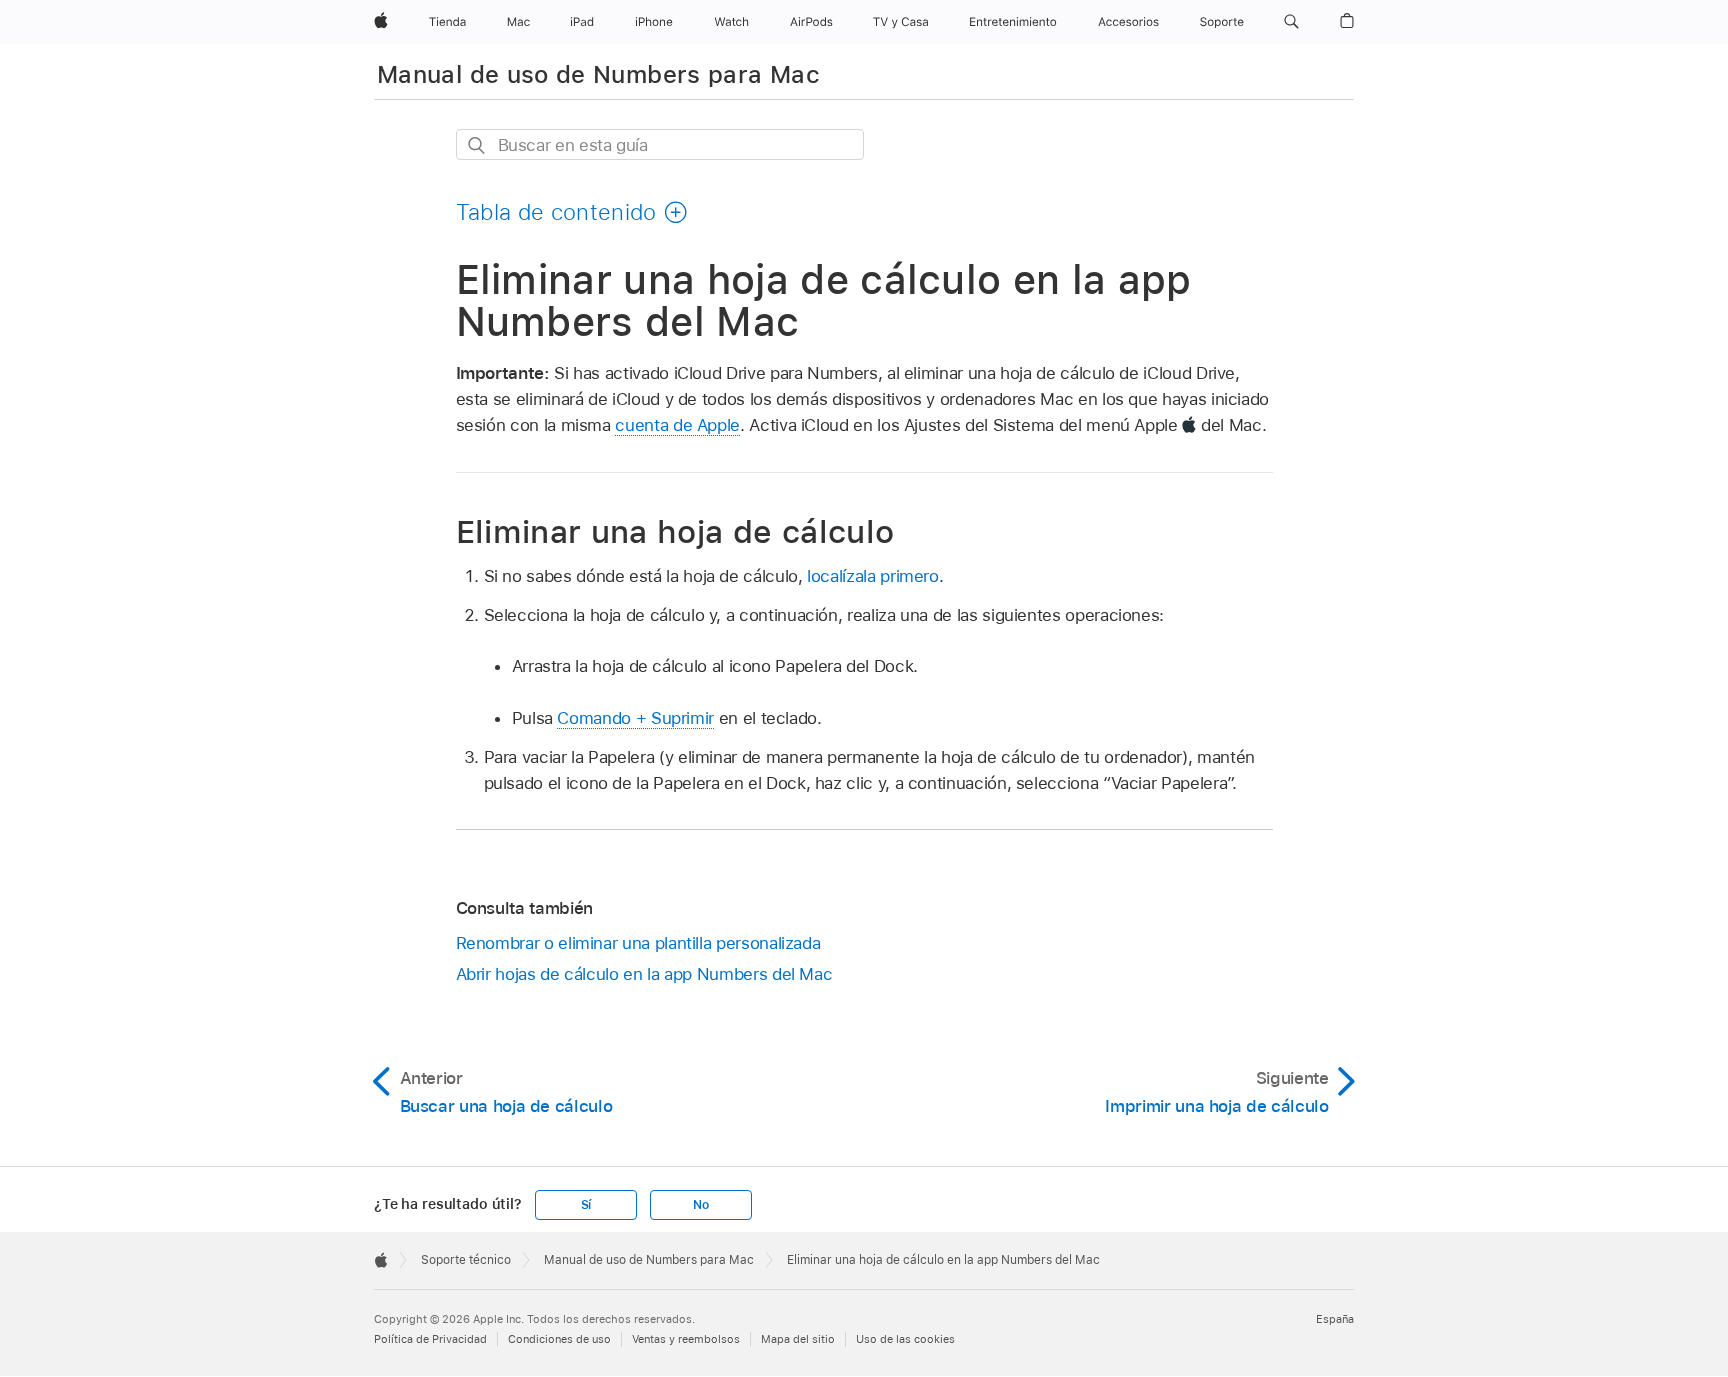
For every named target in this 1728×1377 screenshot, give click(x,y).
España (1335, 1319)
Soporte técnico (466, 1260)
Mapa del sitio (798, 1339)
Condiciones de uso (559, 1339)
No (701, 1205)
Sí (586, 1205)
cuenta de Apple (677, 425)
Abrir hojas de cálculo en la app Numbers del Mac (644, 974)
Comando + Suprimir (635, 718)
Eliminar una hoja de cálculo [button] (675, 531)
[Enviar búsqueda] (477, 145)
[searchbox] (660, 144)
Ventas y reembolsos (686, 1339)
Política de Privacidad (430, 1339)
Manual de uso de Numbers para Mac (598, 74)
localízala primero (873, 576)
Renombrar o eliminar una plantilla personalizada (638, 943)
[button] (1291, 22)
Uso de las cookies (905, 1339)
